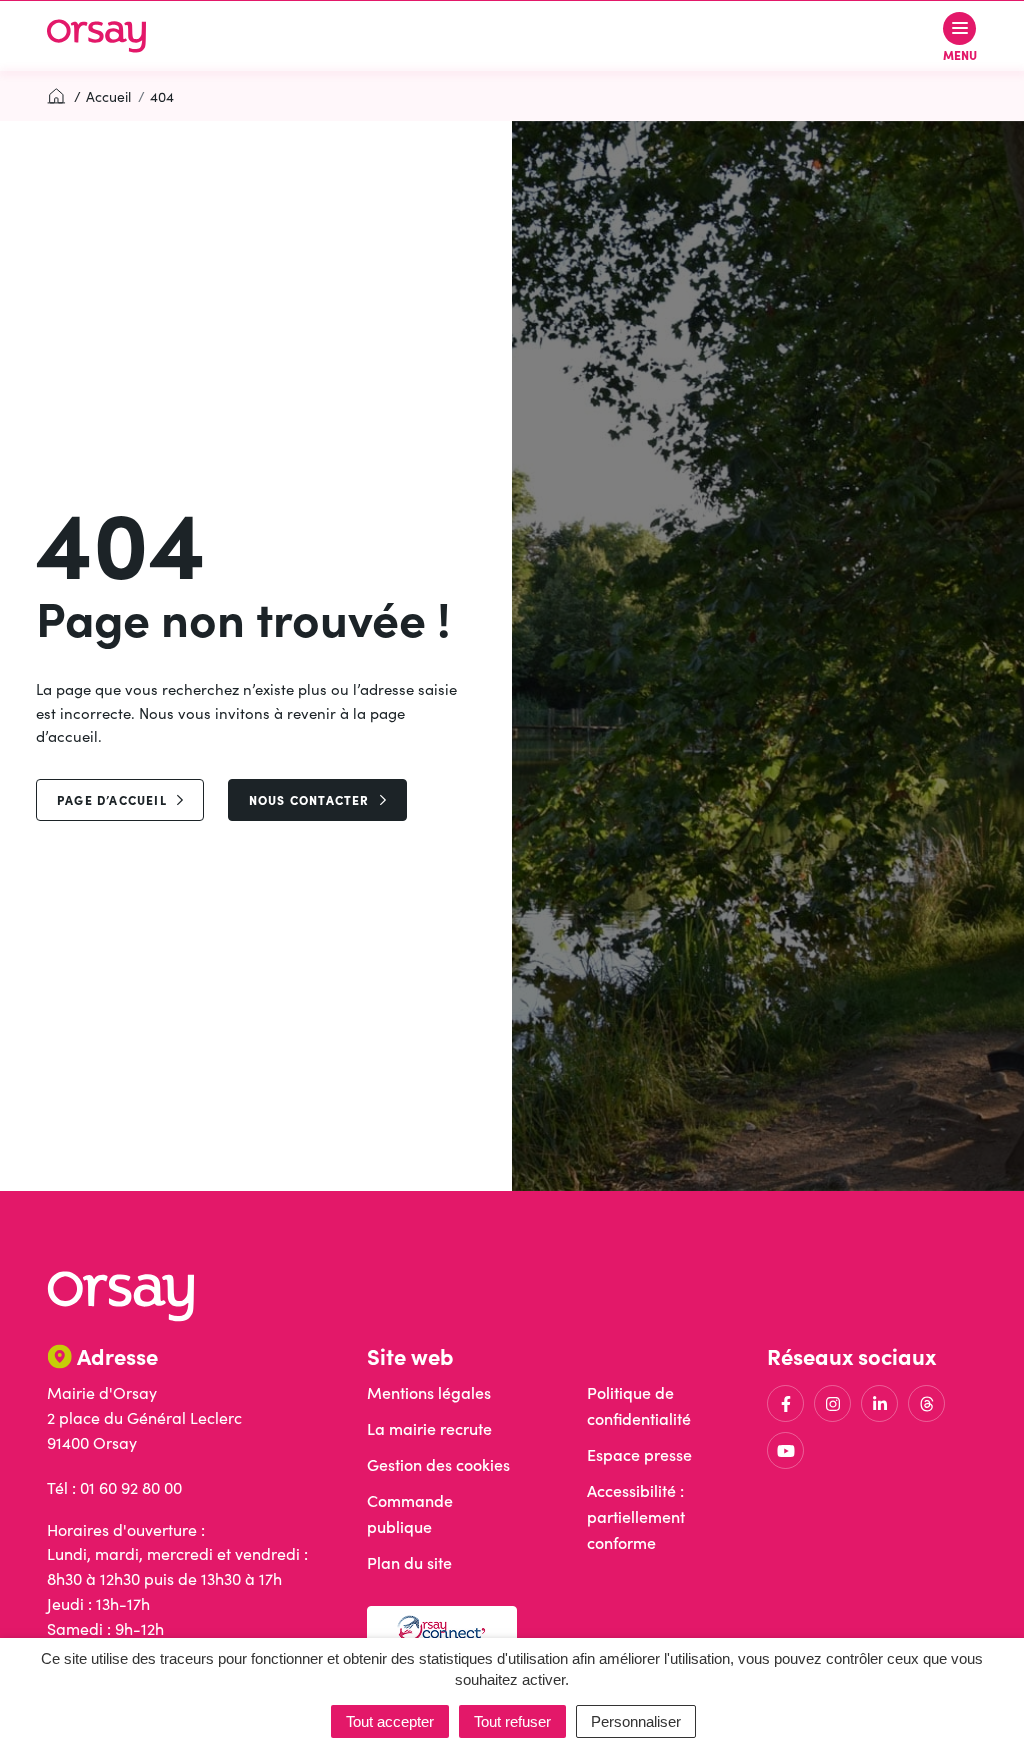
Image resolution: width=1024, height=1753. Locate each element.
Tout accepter (390, 1721)
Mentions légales (429, 1392)
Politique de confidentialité (639, 1405)
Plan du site (409, 1562)
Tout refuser (512, 1721)
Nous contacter (309, 799)
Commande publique (410, 1513)
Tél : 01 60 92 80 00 (114, 1487)
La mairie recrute (429, 1428)
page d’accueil (112, 799)
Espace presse (639, 1454)
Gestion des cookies (438, 1464)
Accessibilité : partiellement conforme (636, 1516)
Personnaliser (636, 1721)
